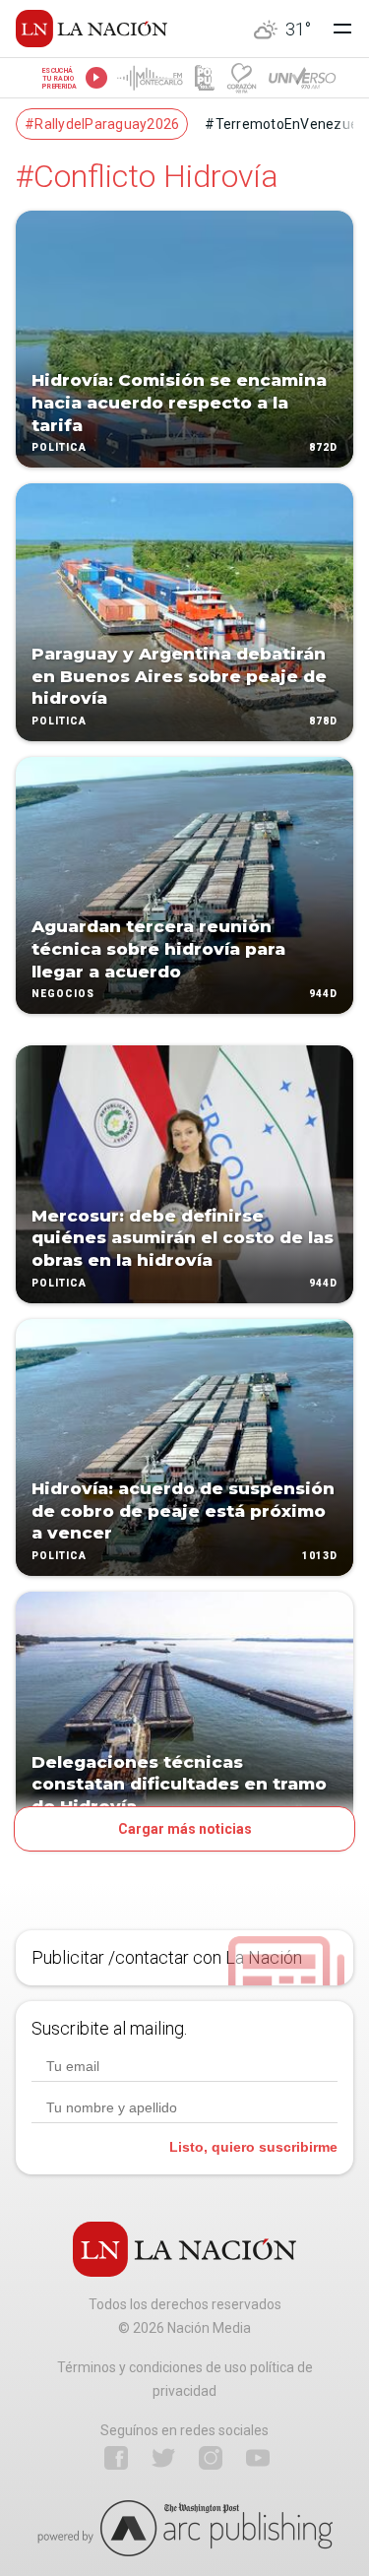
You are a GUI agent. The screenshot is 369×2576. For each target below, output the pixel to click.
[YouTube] (258, 2458)
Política (59, 448)
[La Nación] (92, 29)
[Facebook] (116, 2458)
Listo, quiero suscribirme (253, 2147)
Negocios (63, 995)
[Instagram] (211, 2458)
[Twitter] (163, 2458)
